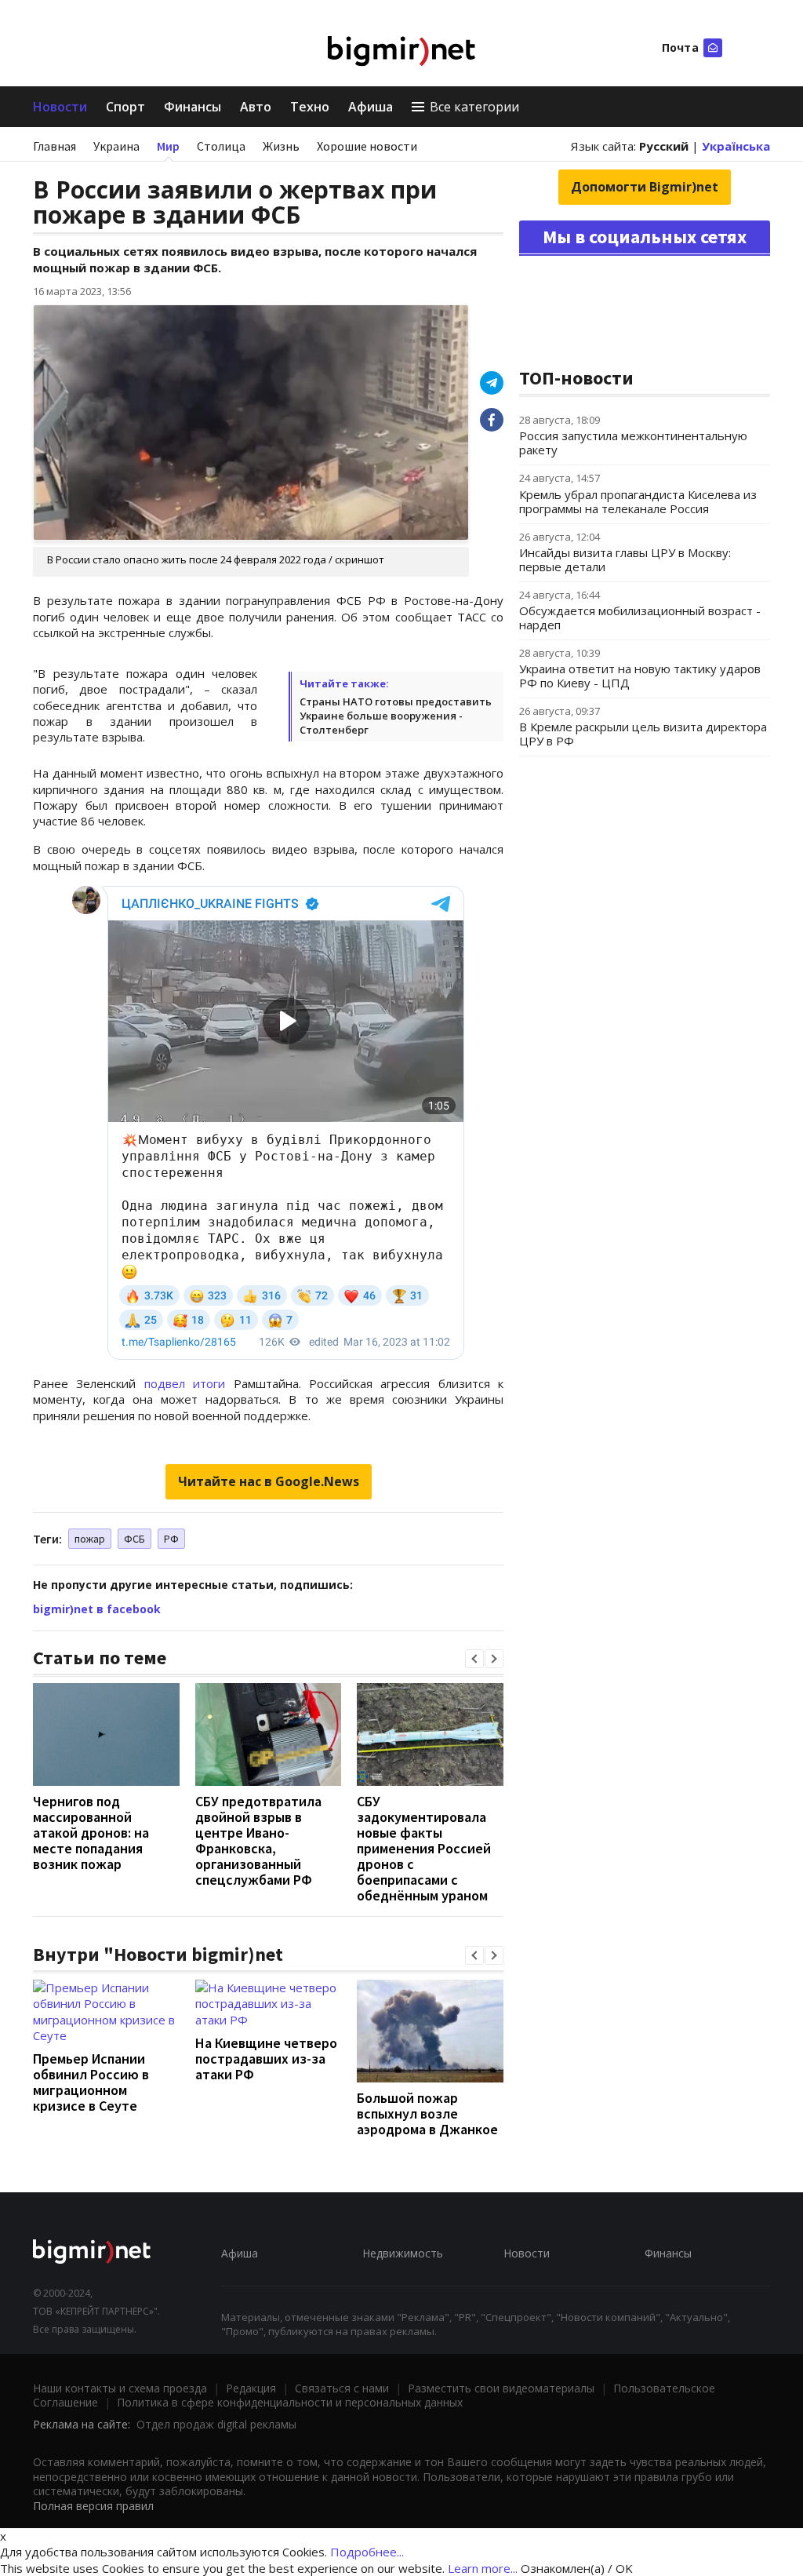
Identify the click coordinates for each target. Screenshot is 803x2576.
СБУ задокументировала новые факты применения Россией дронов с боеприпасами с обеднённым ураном (424, 1848)
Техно (310, 107)
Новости (60, 107)
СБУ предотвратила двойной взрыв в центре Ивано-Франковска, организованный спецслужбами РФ (258, 1840)
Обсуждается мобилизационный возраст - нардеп (640, 618)
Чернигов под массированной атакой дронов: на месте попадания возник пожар (91, 1833)
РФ (171, 1539)
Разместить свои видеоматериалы (501, 2388)
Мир (168, 146)
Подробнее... (367, 2552)
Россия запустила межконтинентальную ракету (633, 443)
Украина (116, 146)
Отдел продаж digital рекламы (216, 2424)
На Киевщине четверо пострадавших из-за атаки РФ (266, 2059)
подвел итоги (185, 1383)
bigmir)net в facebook (97, 1609)
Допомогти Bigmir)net (645, 187)
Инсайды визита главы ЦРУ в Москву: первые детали (625, 559)
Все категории (474, 107)
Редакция (251, 2388)
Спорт (125, 107)
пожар (90, 1539)
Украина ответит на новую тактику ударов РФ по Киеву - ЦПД (640, 676)
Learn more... (483, 2568)
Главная (55, 146)
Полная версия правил (93, 2506)
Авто (256, 107)
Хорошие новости (367, 146)
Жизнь (281, 146)
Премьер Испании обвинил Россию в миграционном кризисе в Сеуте (91, 2082)
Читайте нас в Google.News (269, 1481)
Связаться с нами (342, 2388)
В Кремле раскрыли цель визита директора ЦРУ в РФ (643, 734)
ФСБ (134, 1539)
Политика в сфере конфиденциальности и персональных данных (290, 2402)
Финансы (193, 107)
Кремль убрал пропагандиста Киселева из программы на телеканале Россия (638, 501)
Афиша (371, 107)
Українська (736, 146)
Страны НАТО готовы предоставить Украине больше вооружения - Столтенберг (396, 716)
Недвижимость (403, 2253)
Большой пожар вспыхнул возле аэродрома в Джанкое (427, 2113)
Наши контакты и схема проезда (120, 2388)
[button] (474, 1659)
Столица (221, 146)
